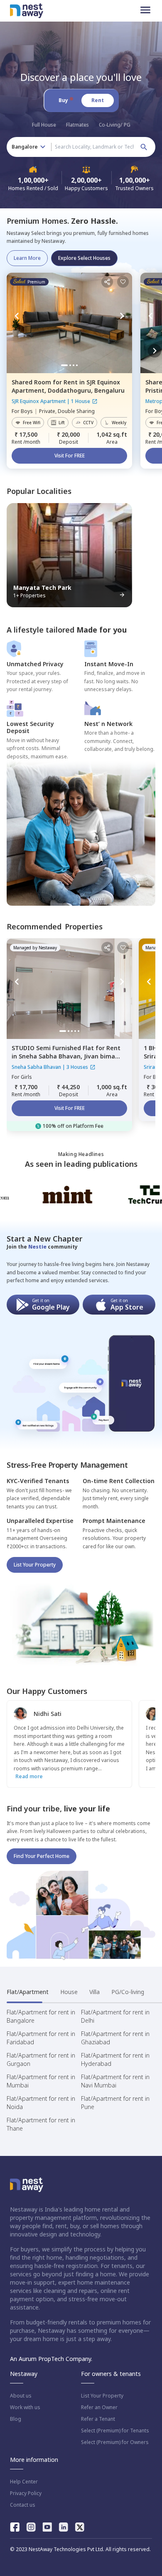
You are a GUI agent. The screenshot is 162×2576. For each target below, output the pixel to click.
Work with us (25, 2407)
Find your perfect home (42, 1856)
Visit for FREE (70, 456)
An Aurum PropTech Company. (51, 2359)
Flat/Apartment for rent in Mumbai (41, 2081)
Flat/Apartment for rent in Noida (41, 2103)
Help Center (24, 2482)
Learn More (27, 258)
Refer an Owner (99, 2407)
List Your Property (35, 1565)
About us (21, 2396)
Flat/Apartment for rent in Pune (115, 2103)
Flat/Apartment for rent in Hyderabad (115, 2059)
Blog (16, 2419)
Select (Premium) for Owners (115, 2442)
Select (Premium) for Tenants (115, 2431)
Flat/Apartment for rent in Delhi (115, 2016)
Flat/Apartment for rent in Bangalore (41, 2016)
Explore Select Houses (84, 258)
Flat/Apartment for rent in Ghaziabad (115, 2038)
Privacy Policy (26, 2493)
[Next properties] (155, 351)
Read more (29, 1776)
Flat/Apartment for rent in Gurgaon (41, 2059)
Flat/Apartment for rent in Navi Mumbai (115, 2081)
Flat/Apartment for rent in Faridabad (41, 2038)
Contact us (23, 2505)
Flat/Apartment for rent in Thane (41, 2124)
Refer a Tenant (98, 2419)
